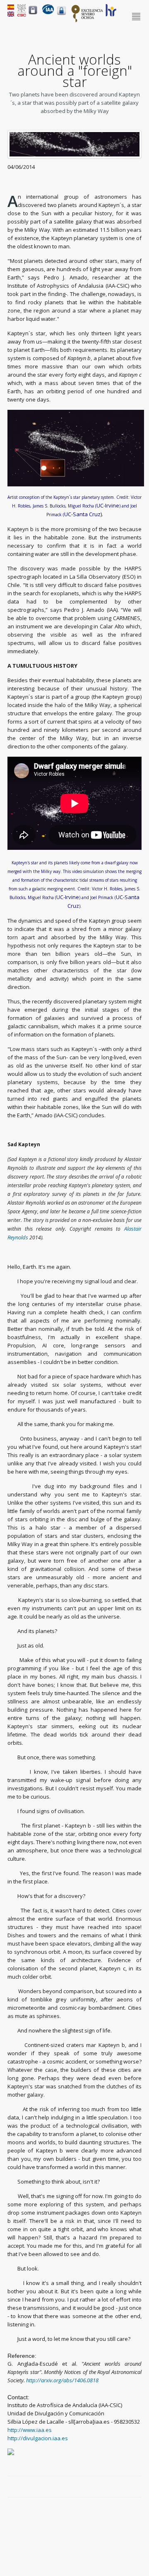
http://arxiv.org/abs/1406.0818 (62, 2380)
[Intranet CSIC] (33, 14)
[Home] (48, 12)
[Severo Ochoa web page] (87, 21)
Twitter (118, 2487)
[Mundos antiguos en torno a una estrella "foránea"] (11, 7)
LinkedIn (137, 2487)
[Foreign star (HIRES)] (74, 156)
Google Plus (128, 2487)
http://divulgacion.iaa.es (38, 2438)
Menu (137, 17)
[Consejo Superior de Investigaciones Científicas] (22, 14)
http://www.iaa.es (30, 2430)
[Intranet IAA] (61, 15)
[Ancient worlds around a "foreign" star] (11, 14)
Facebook (109, 2487)
